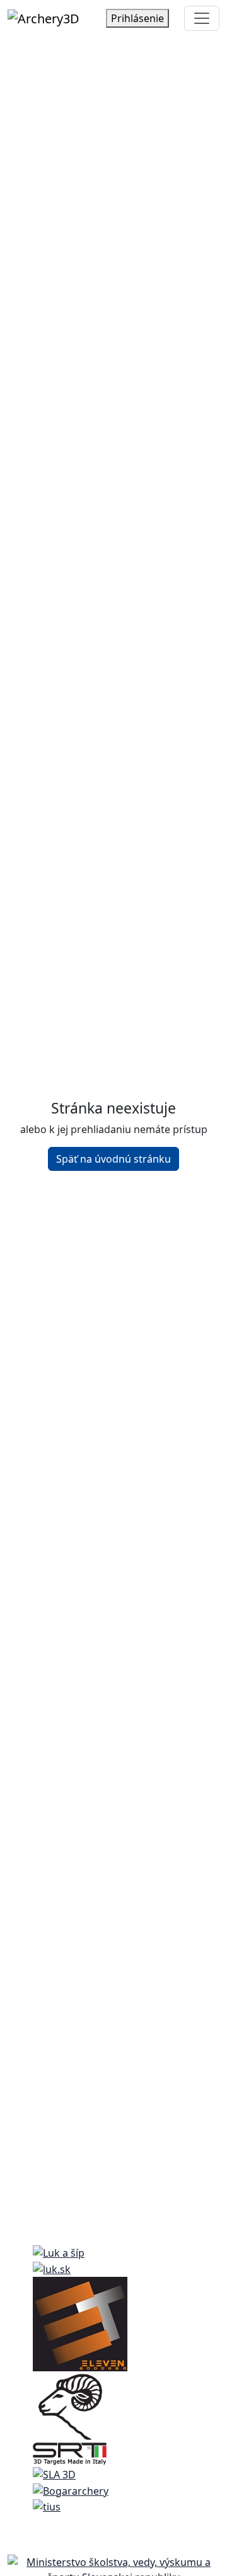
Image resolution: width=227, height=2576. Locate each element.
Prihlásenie (137, 18)
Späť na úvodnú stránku (113, 1159)
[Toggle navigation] (202, 18)
